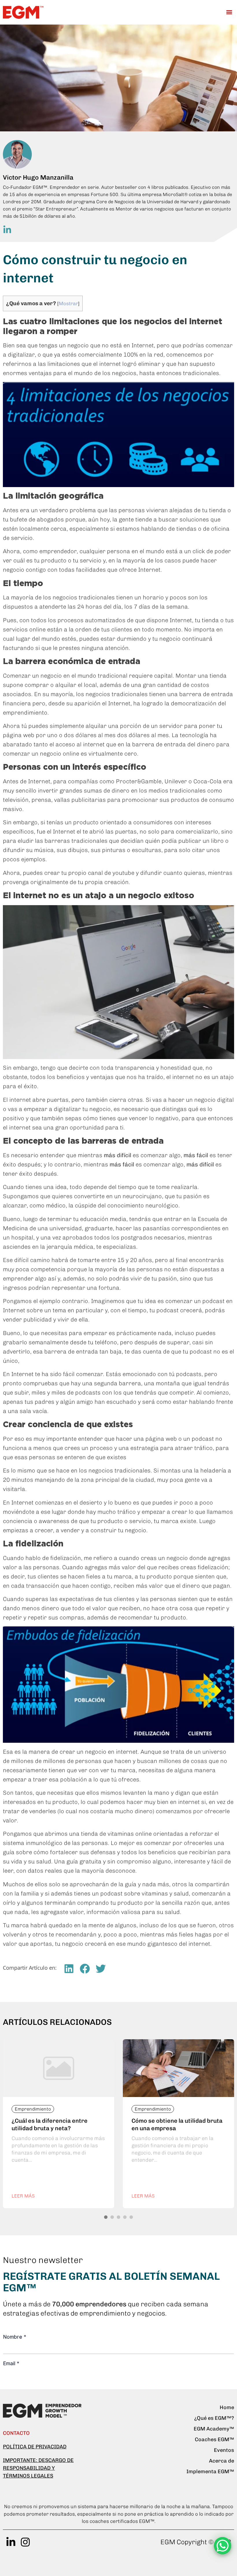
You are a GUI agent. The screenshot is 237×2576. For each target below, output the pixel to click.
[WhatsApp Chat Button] (223, 2546)
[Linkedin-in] (11, 2542)
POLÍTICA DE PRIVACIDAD (35, 2447)
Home (227, 2407)
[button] (229, 12)
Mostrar (68, 303)
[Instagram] (25, 2542)
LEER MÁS (23, 2196)
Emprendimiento (33, 2109)
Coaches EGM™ (214, 2439)
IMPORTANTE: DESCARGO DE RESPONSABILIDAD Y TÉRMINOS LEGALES (38, 2468)
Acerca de (222, 2461)
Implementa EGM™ (210, 2471)
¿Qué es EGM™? (214, 2418)
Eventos (224, 2450)
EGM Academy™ (214, 2429)
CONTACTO (16, 2433)
